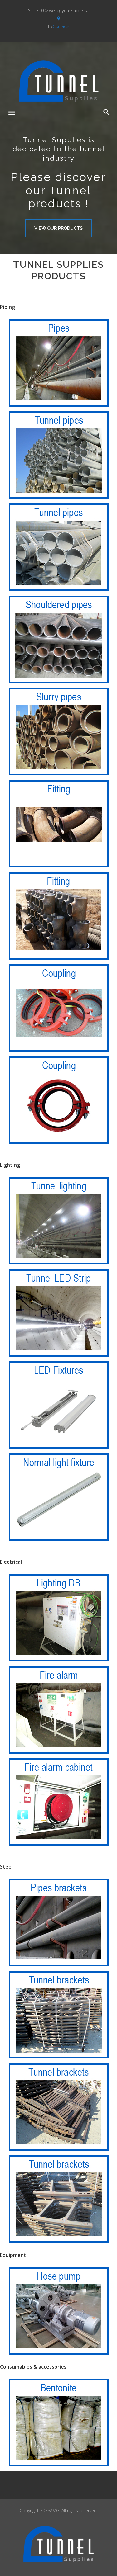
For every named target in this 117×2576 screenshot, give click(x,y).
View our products (58, 228)
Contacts (61, 26)
